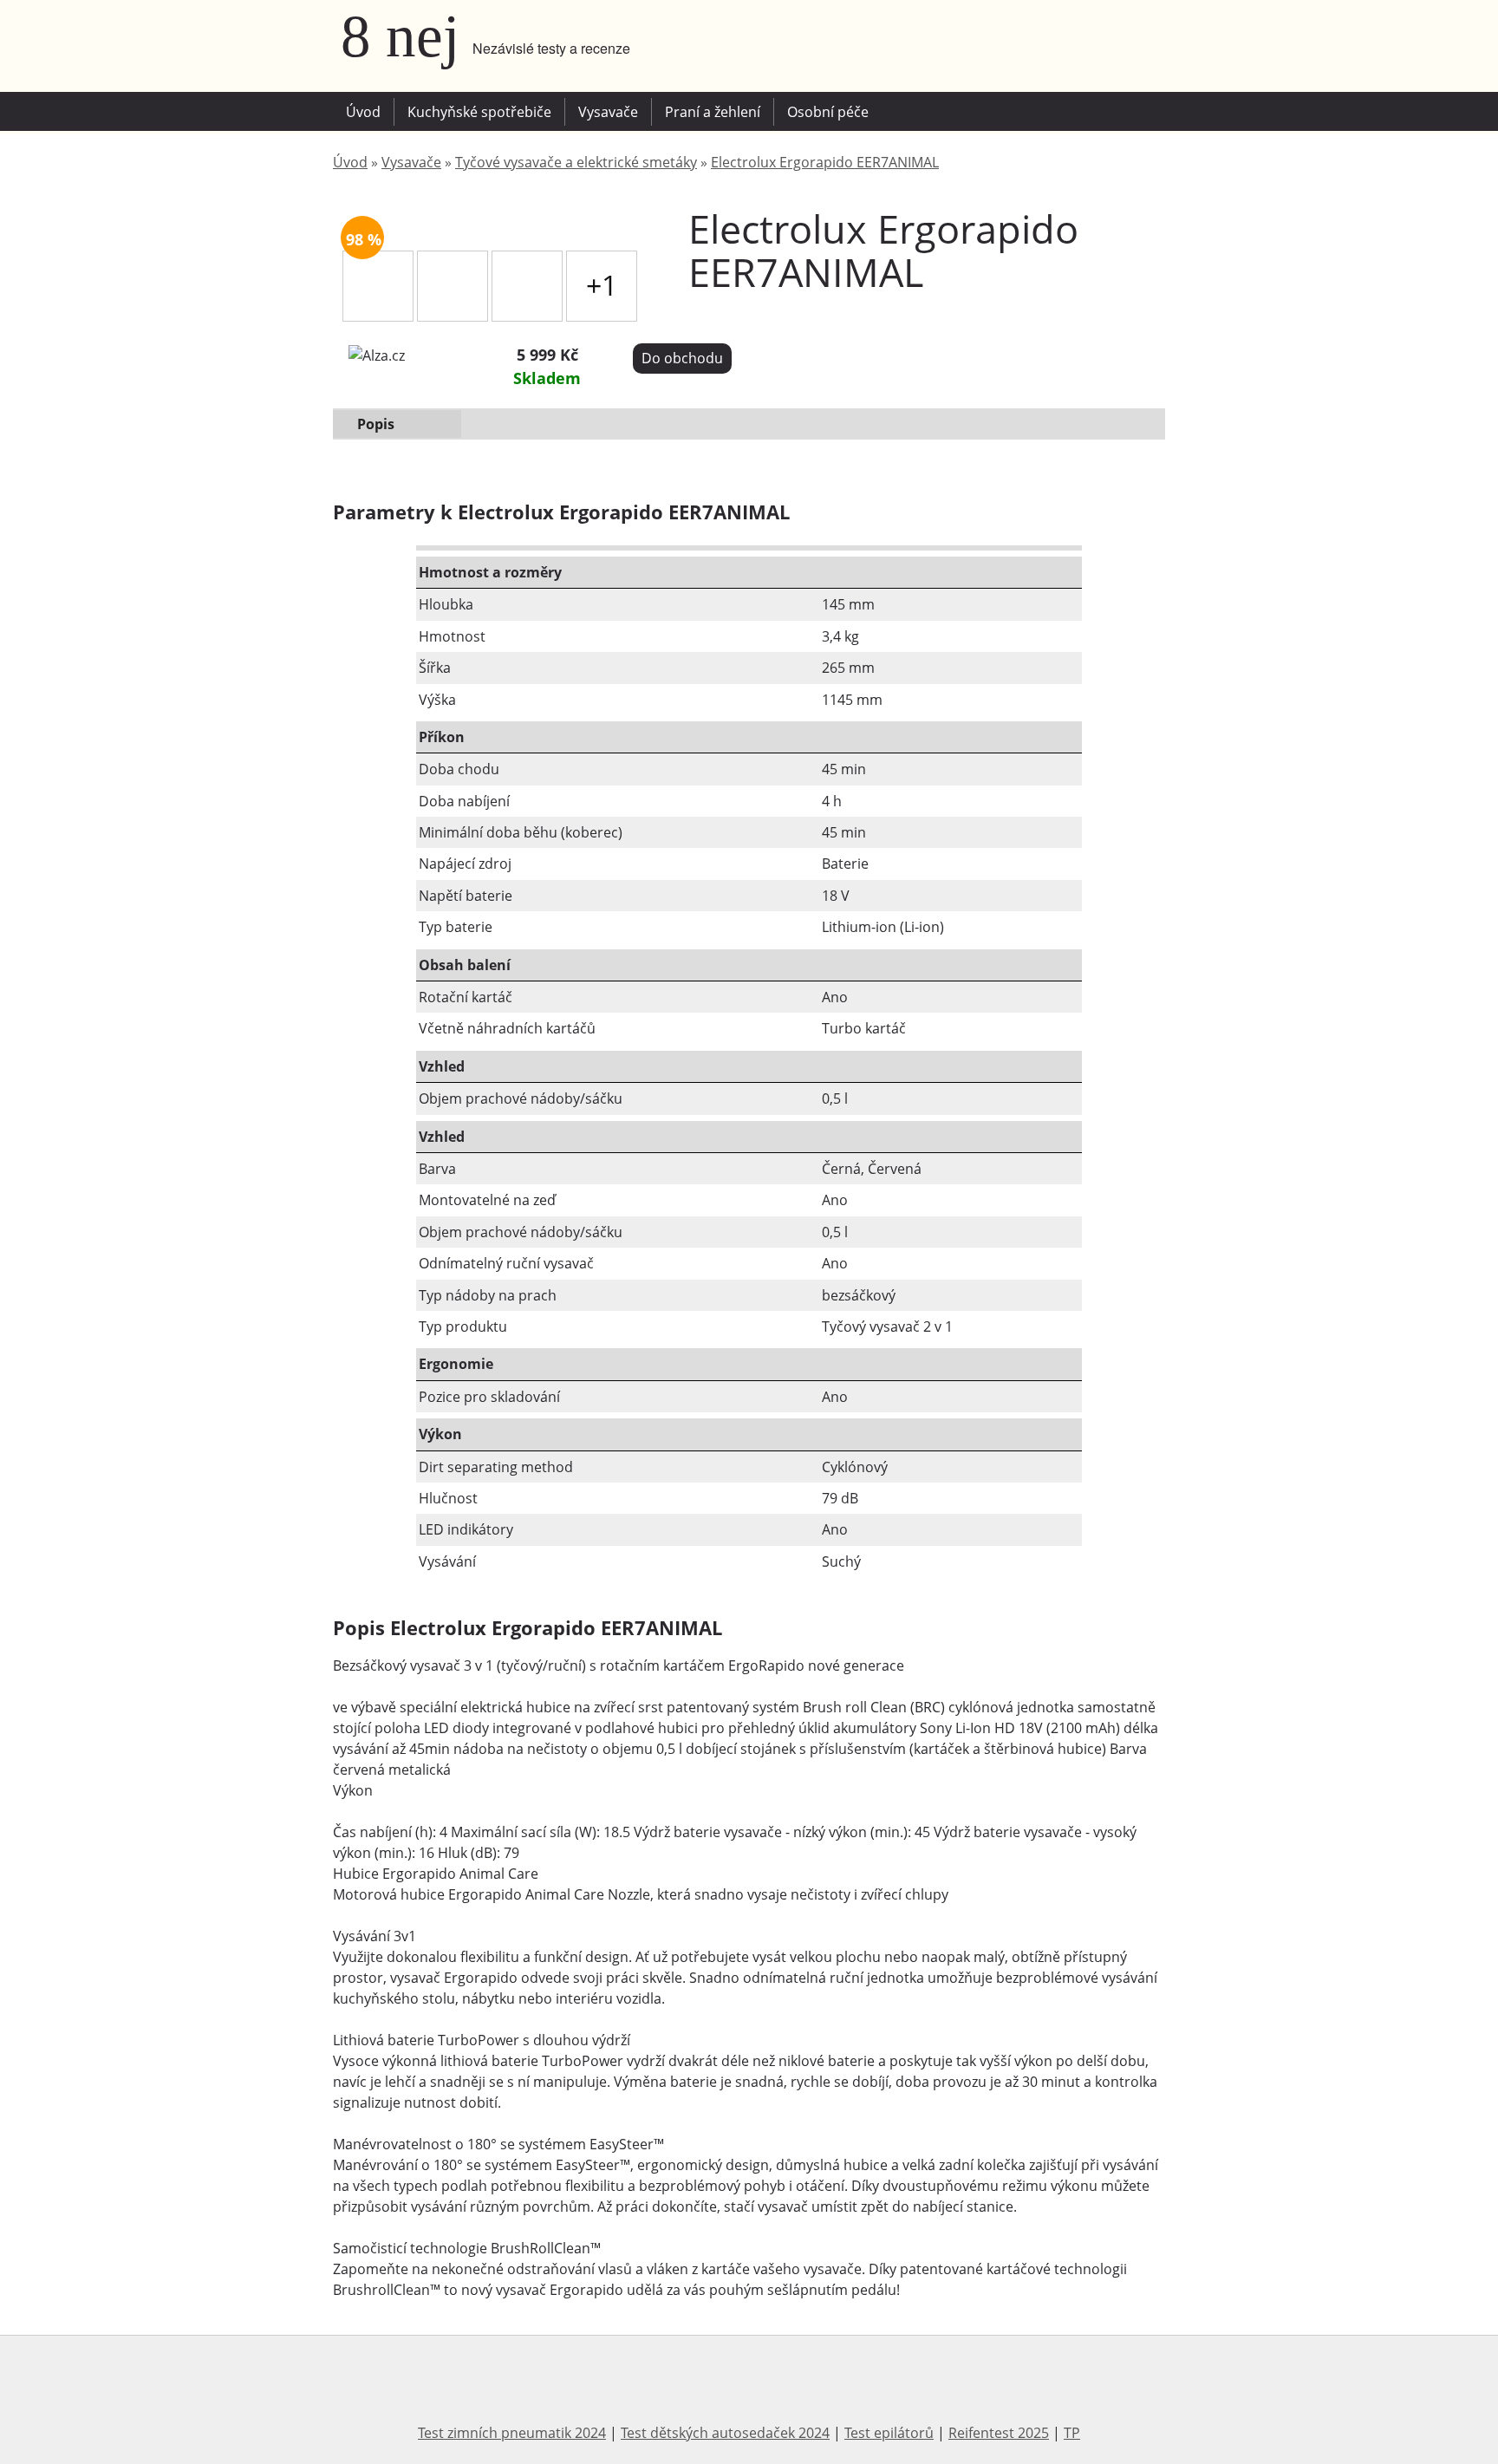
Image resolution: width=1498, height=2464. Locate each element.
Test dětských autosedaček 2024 (725, 2433)
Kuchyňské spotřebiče (479, 112)
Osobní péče (828, 112)
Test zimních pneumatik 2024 (512, 2433)
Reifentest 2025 (999, 2433)
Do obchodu (682, 358)
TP (1072, 2433)
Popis (376, 424)
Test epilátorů (889, 2433)
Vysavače (608, 112)
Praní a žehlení (713, 112)
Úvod (363, 112)
